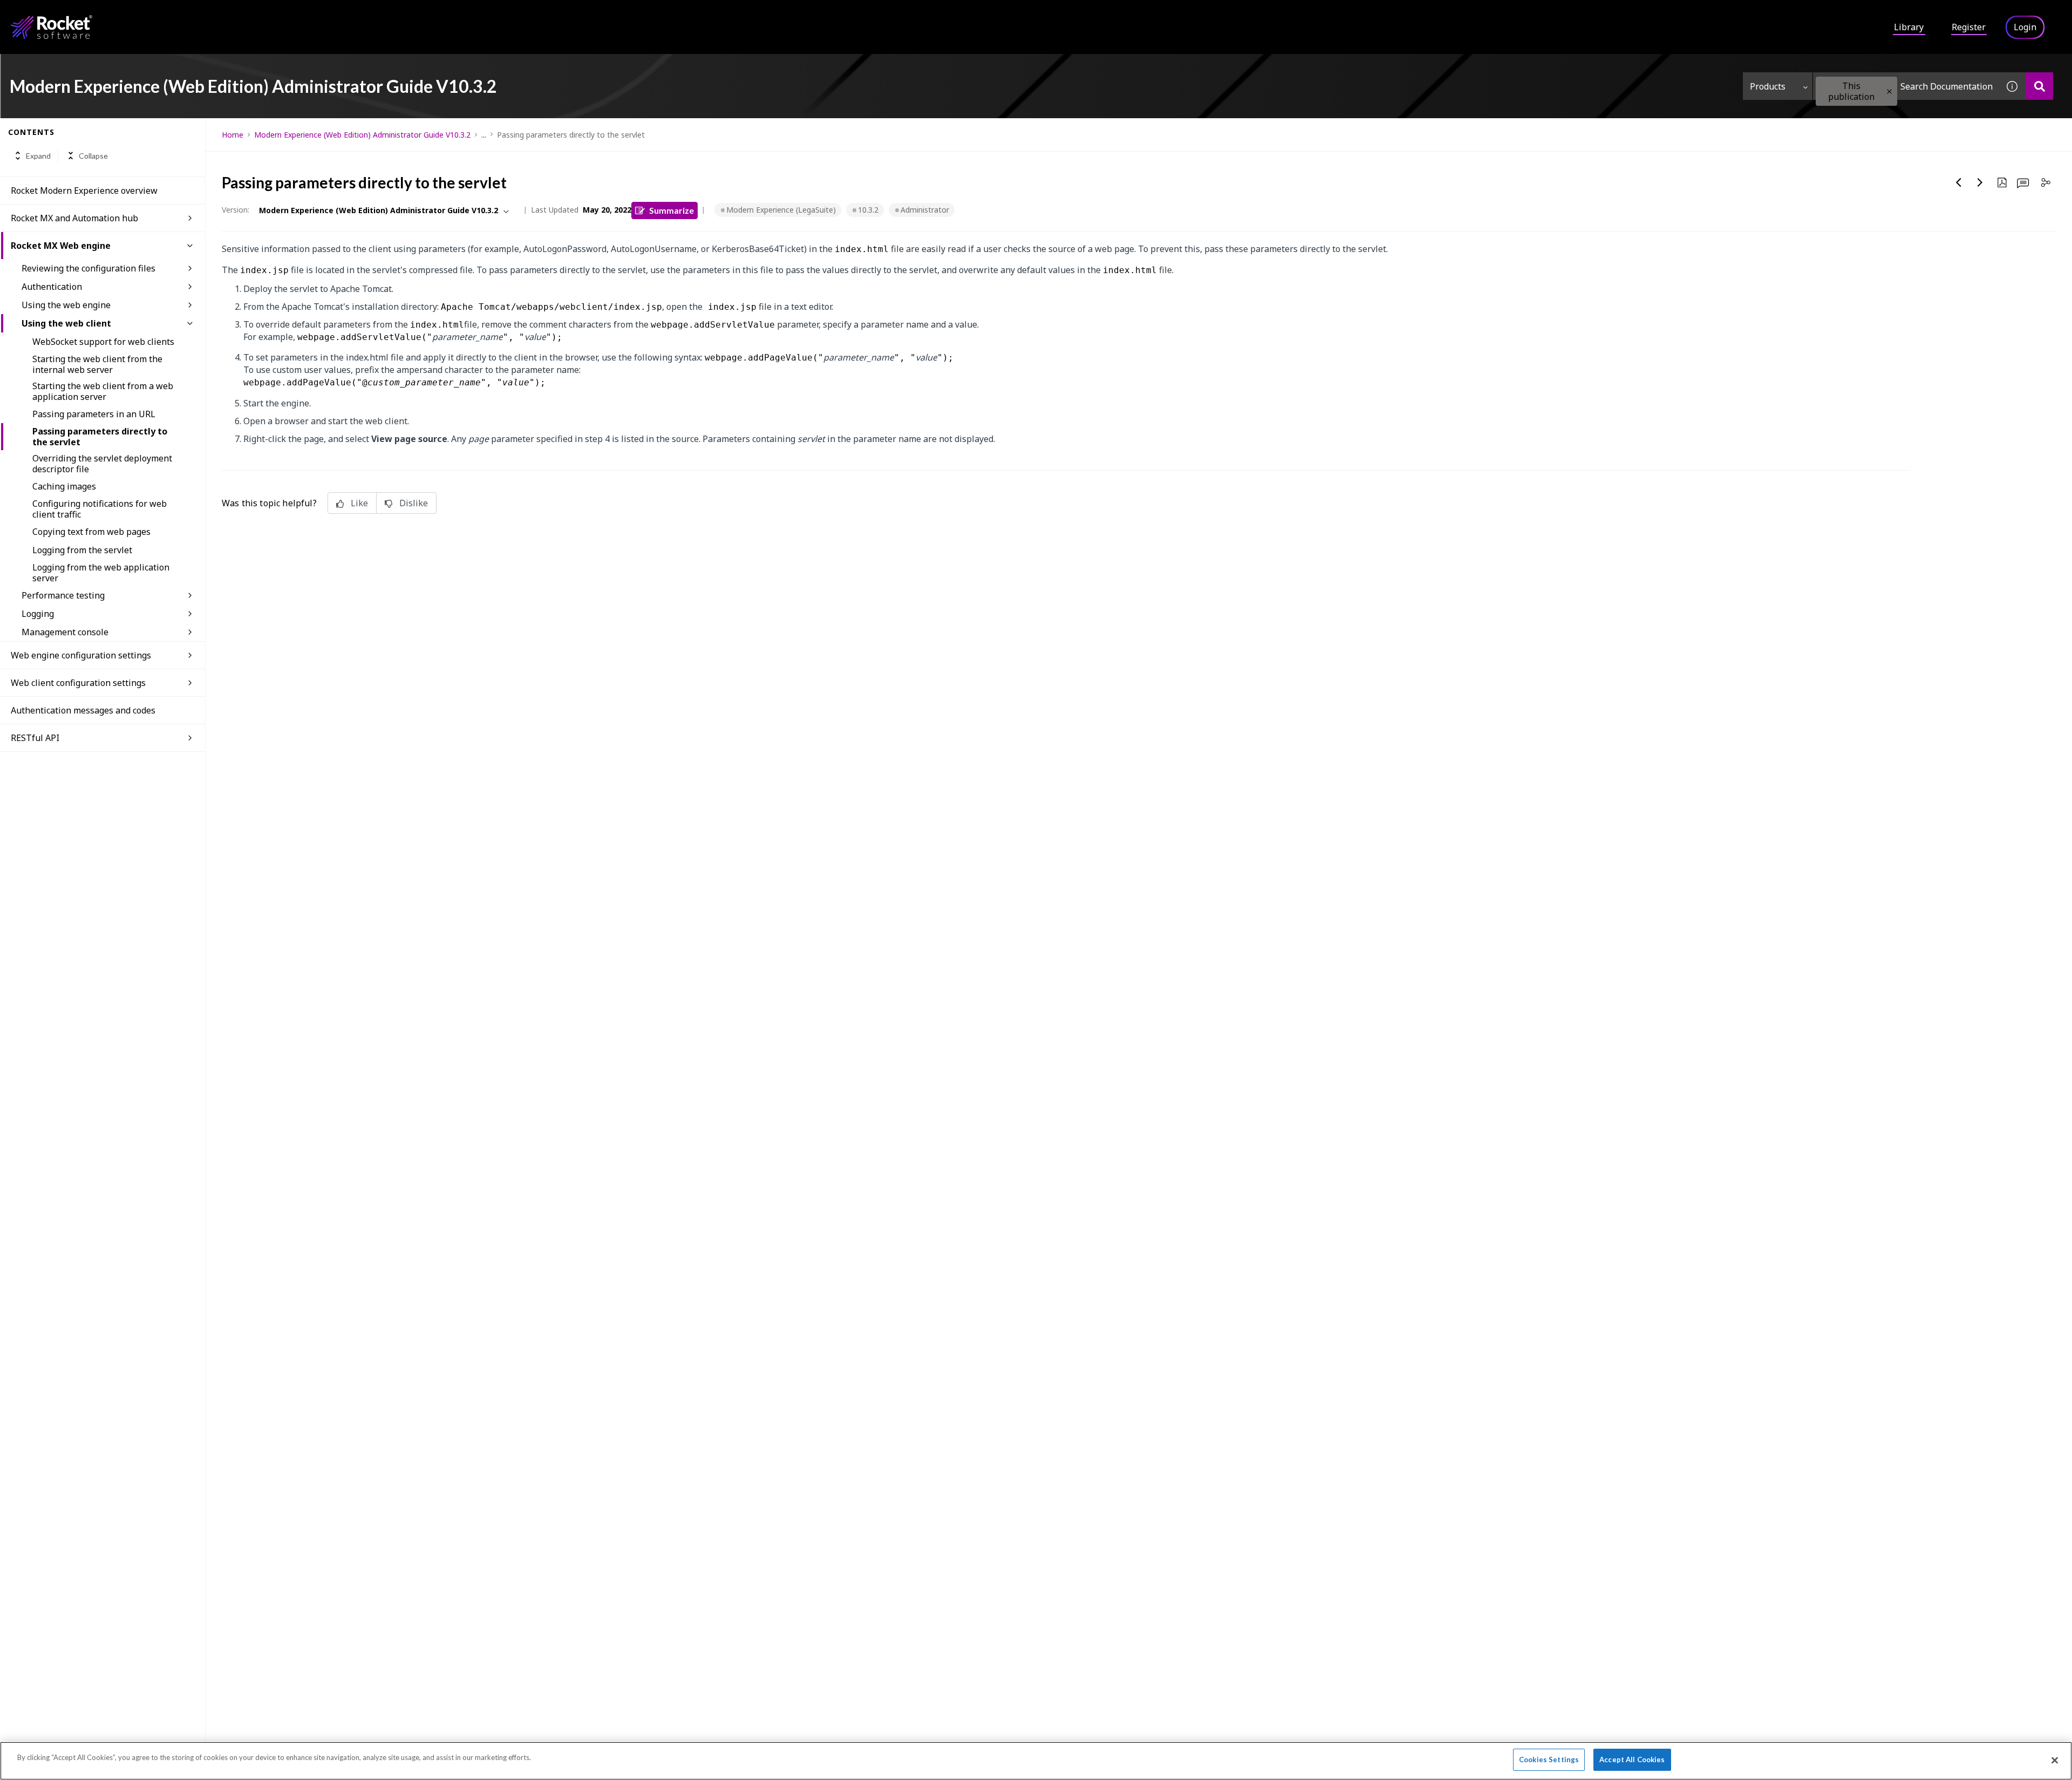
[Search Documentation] (2039, 86)
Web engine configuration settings (81, 655)
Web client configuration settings (78, 683)
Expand (38, 156)
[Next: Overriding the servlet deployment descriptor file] (1980, 182)
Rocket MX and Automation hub (74, 218)
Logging (38, 614)
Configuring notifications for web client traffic (100, 509)
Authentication (52, 287)
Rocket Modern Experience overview (84, 191)
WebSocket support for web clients (103, 342)
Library (1909, 27)
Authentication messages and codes (83, 710)
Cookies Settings (1549, 1759)
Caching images (64, 486)
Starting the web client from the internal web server (97, 364)
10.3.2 (868, 210)
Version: (236, 210)
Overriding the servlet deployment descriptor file (102, 464)
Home (233, 135)
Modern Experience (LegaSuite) (781, 210)
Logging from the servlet (82, 550)
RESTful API (35, 738)
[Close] (2055, 1760)
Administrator (925, 210)
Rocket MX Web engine (61, 246)
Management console (65, 632)
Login (2025, 27)
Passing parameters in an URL (94, 414)
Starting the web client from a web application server (103, 391)
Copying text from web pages (91, 532)
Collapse (93, 156)
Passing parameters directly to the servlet (100, 437)
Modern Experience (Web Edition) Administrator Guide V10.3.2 (362, 135)
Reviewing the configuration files (88, 268)
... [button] (484, 135)
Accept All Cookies (1632, 1759)
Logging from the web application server (101, 573)
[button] (1889, 91)
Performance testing (63, 595)
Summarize (672, 210)
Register (1969, 27)
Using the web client (66, 323)
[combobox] (1906, 86)
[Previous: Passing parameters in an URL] (1959, 182)
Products (1768, 86)
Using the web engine (66, 305)
